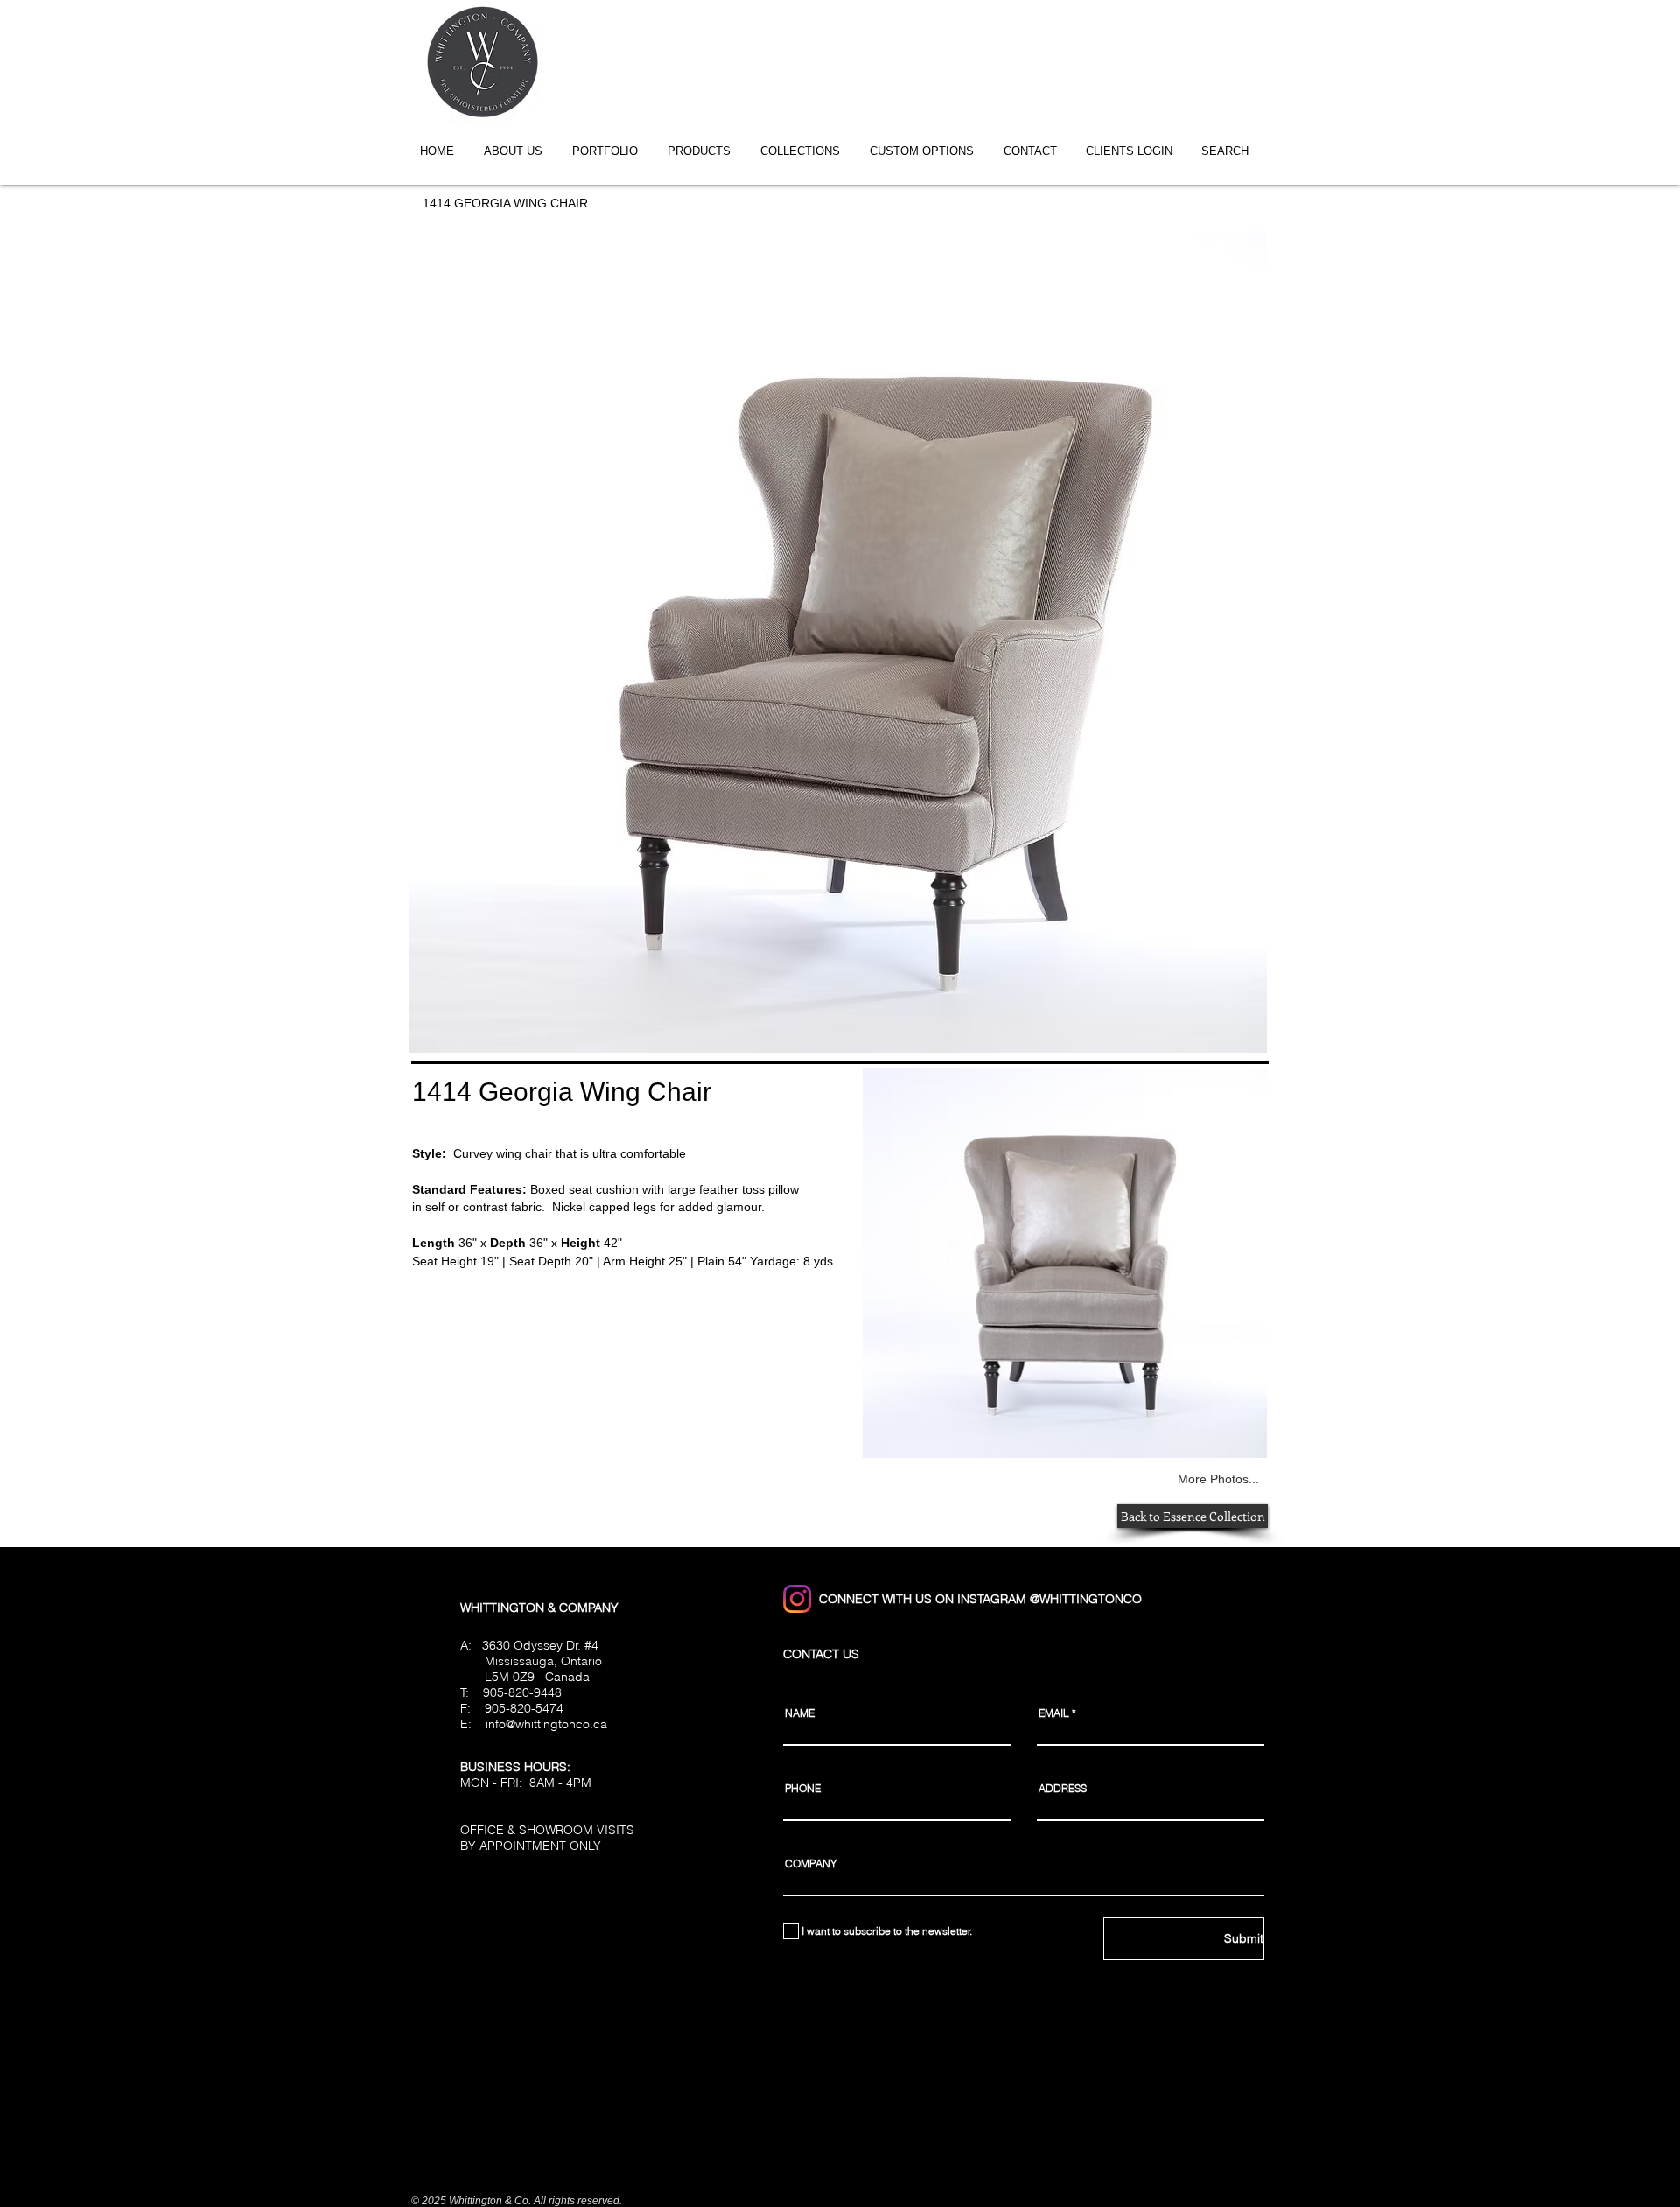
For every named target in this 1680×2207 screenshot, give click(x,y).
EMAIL (1054, 1713)
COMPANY (811, 1864)
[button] (806, 151)
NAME (800, 1713)
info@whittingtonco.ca (546, 1724)
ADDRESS (1063, 1789)
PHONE (803, 1789)
